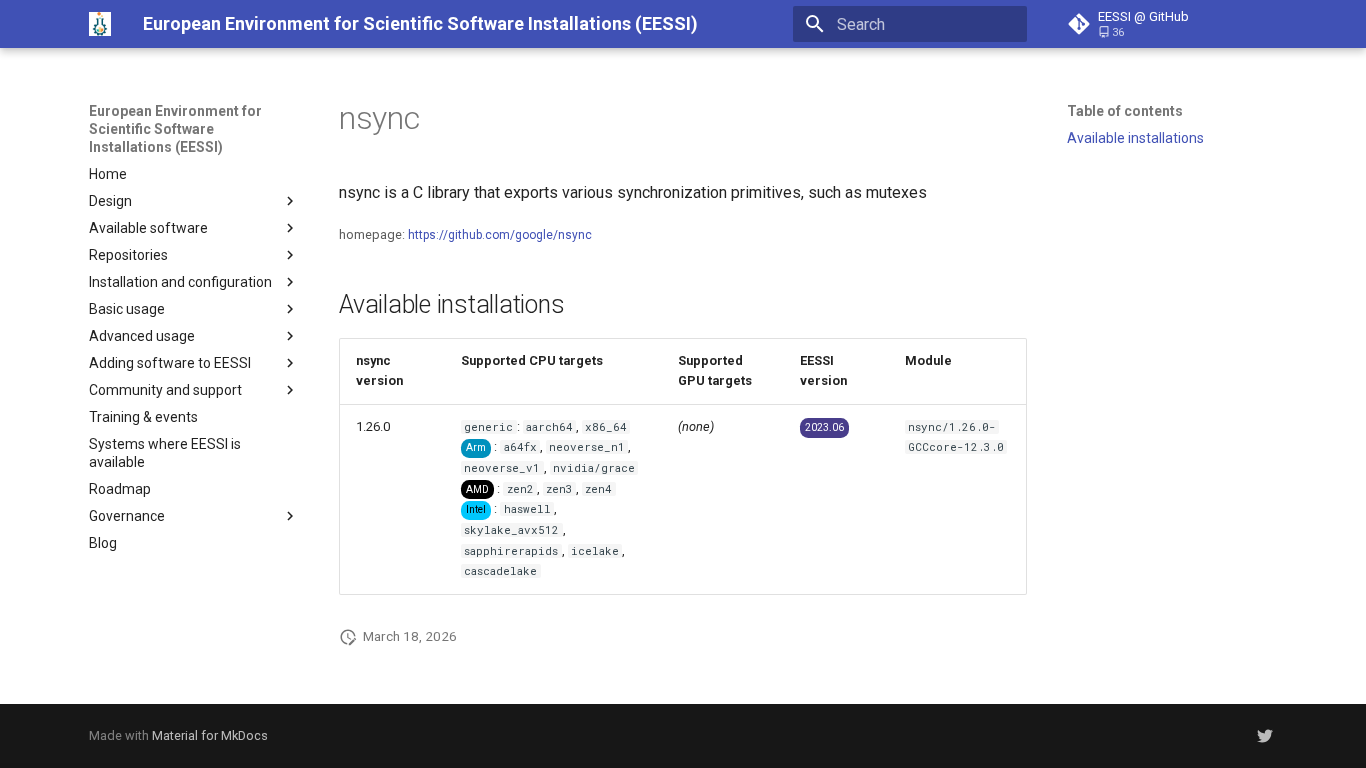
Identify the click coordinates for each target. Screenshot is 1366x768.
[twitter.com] (1265, 736)
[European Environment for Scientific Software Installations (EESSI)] (100, 24)
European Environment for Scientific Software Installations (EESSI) (175, 129)
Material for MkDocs (210, 735)
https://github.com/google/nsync (500, 235)
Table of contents (1125, 111)
